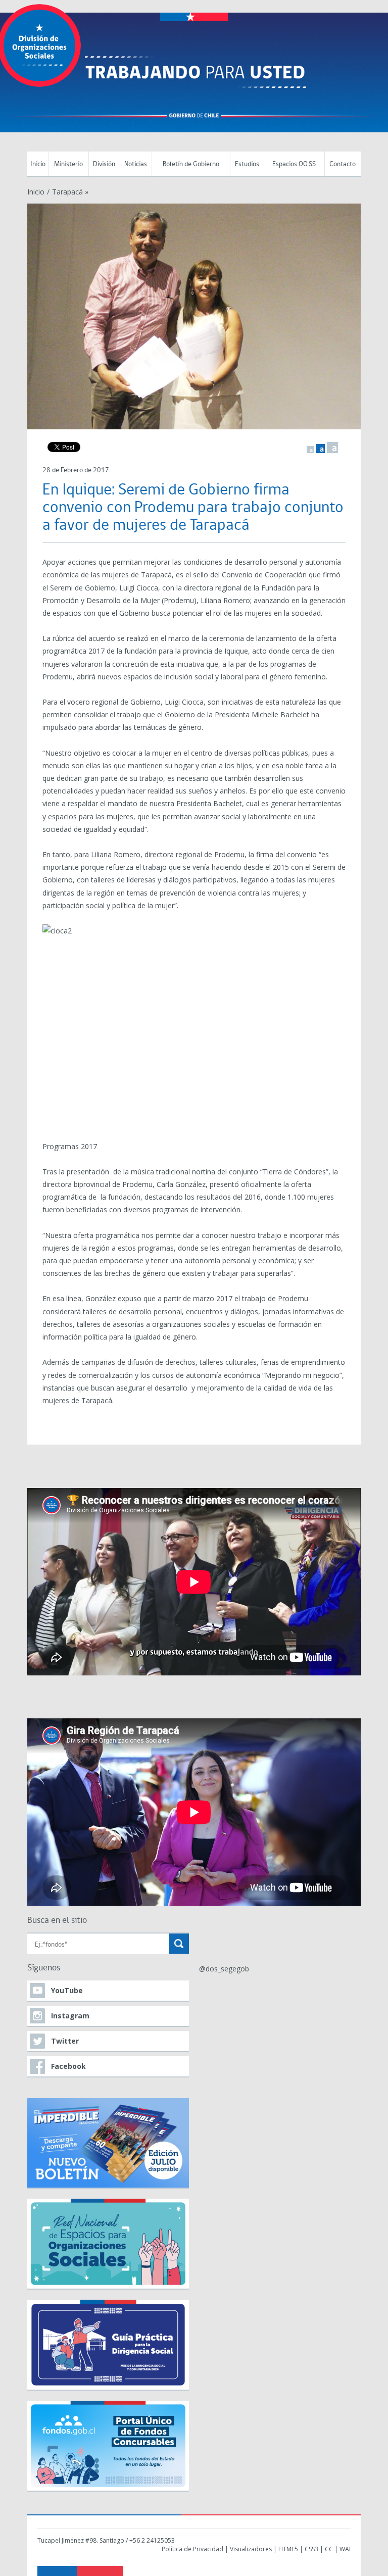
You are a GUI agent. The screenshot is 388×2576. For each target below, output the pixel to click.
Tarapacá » (70, 192)
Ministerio (68, 164)
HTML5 (288, 2549)
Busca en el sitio (57, 1921)
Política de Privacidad (192, 2549)
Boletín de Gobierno (191, 164)
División (104, 164)
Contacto (343, 164)
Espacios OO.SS (294, 164)
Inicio (38, 164)
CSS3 (311, 2549)
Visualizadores (251, 2549)
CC (329, 2549)
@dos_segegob (224, 1969)
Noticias (136, 164)
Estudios (247, 164)
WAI (345, 2549)
